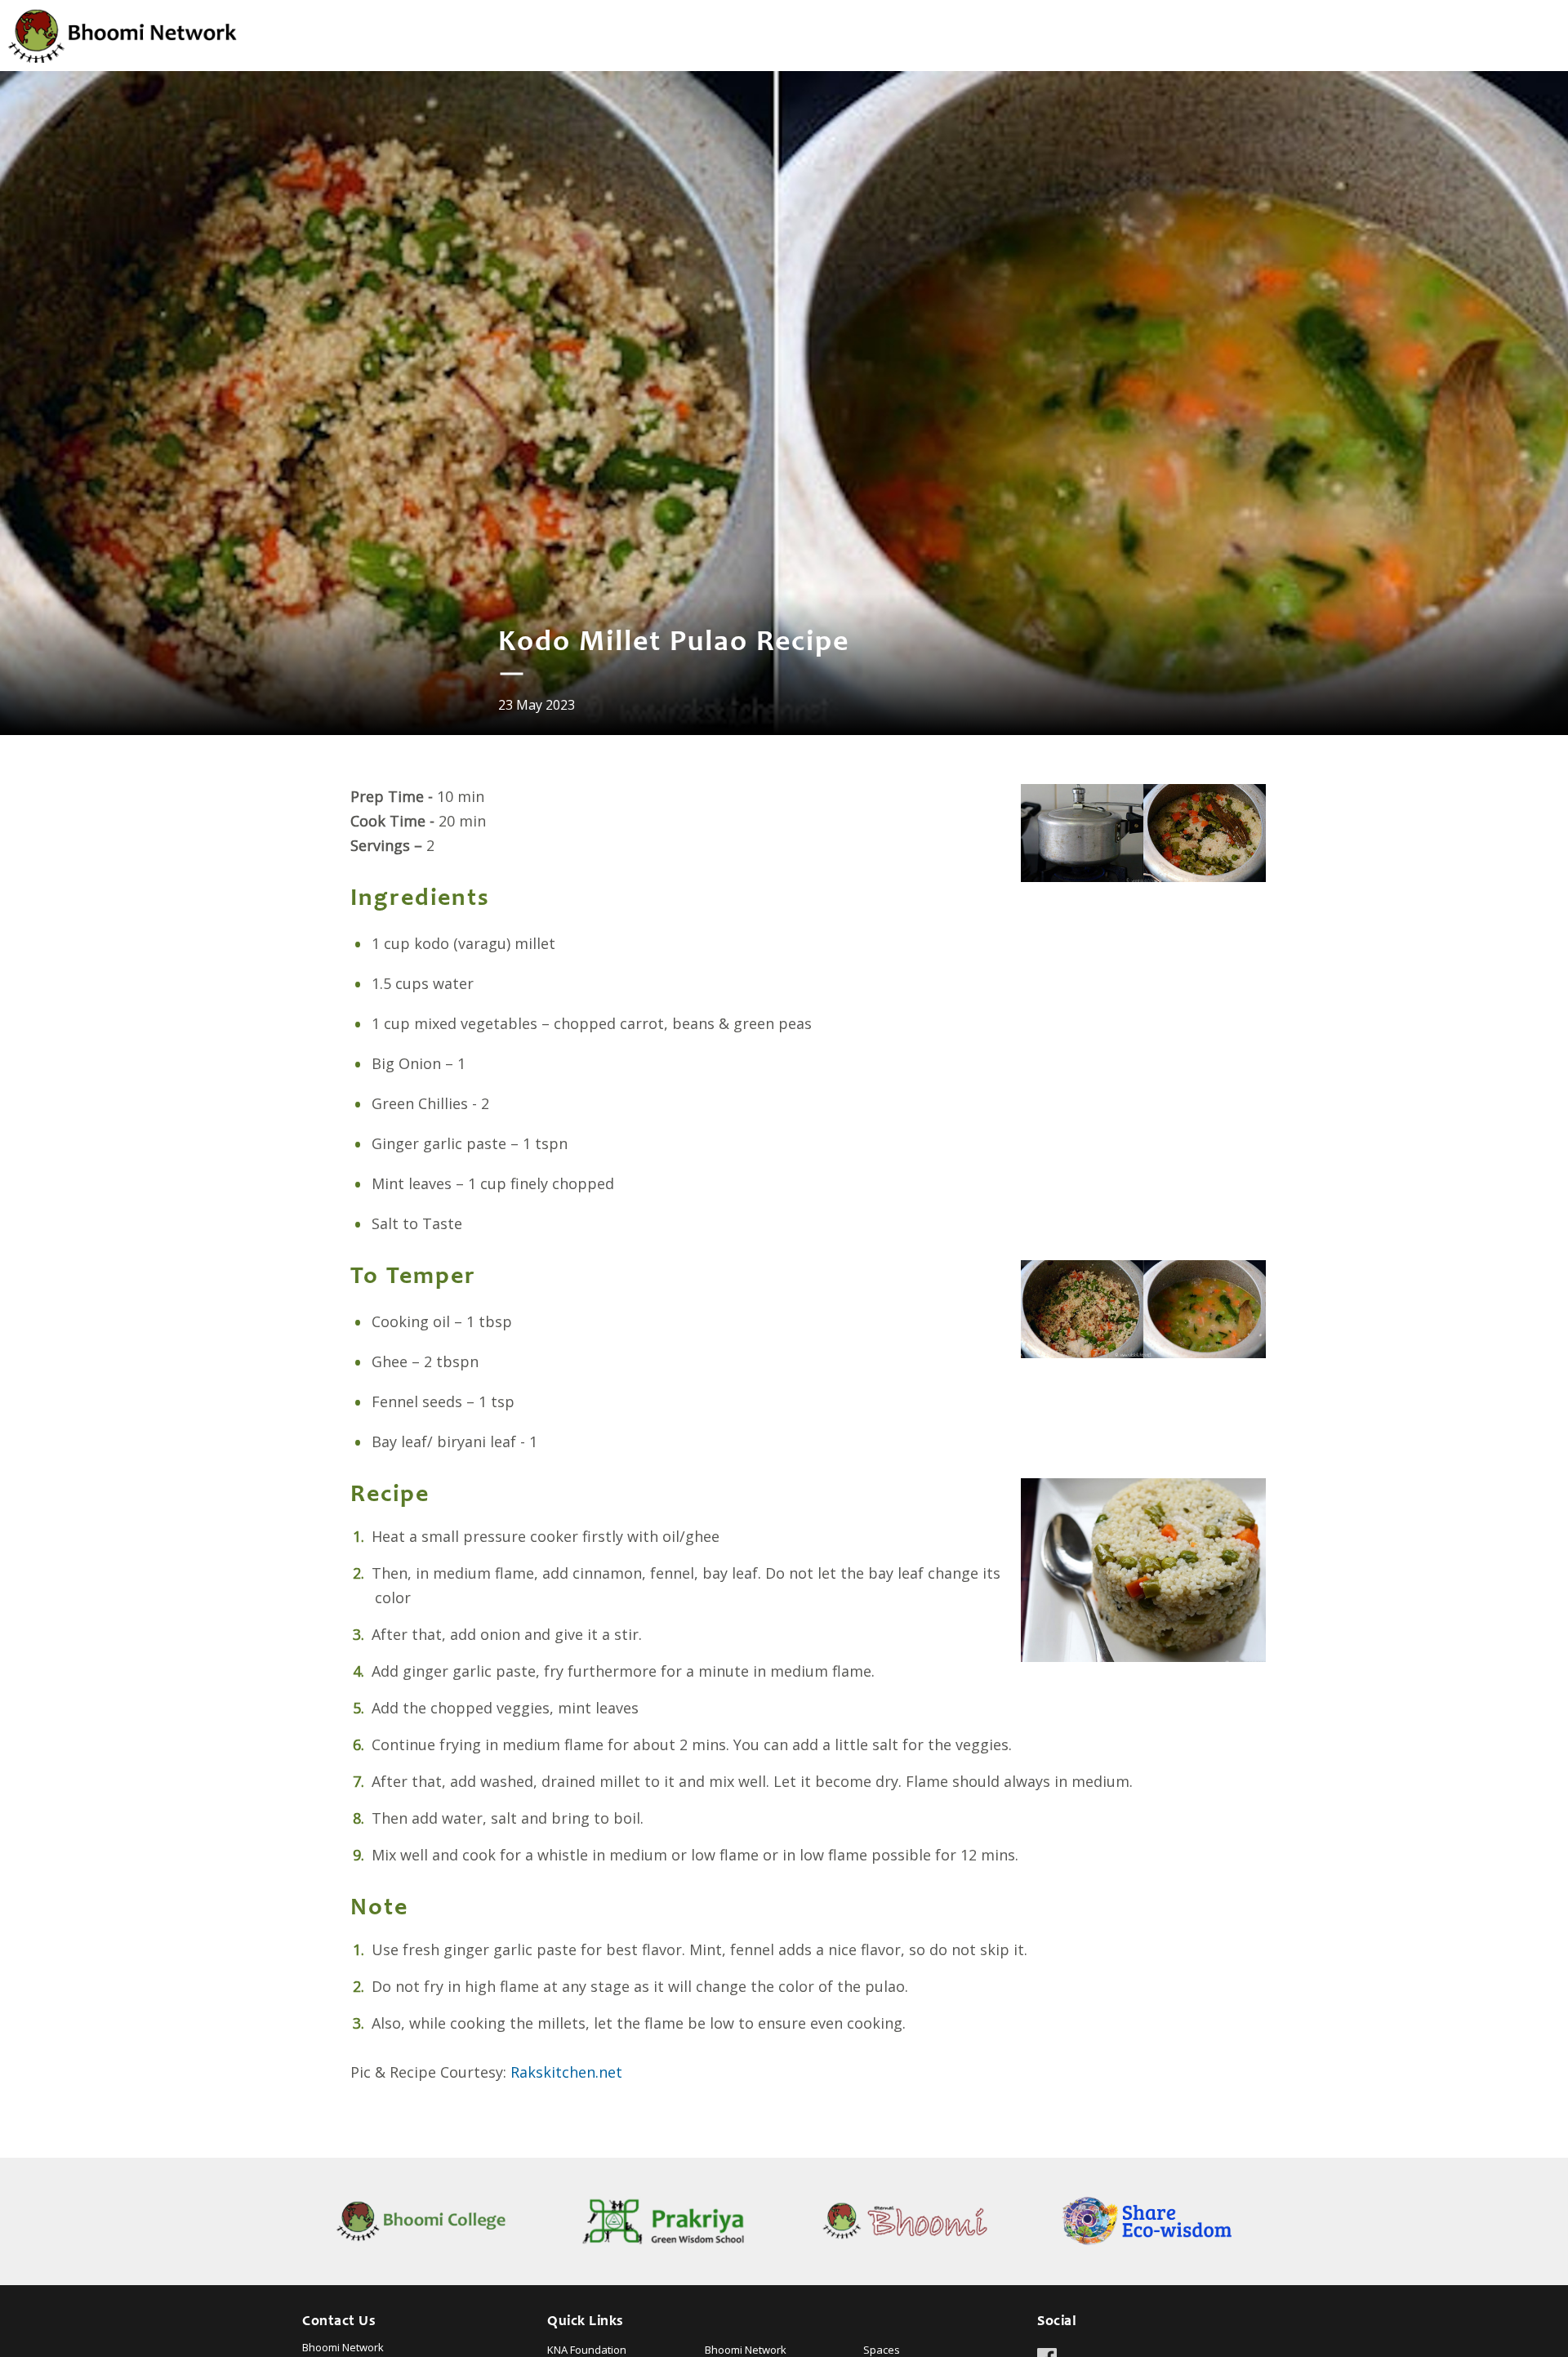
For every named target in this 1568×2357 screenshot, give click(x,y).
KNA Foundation (587, 2350)
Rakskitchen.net (566, 2072)
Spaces (882, 2350)
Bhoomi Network (746, 2350)
